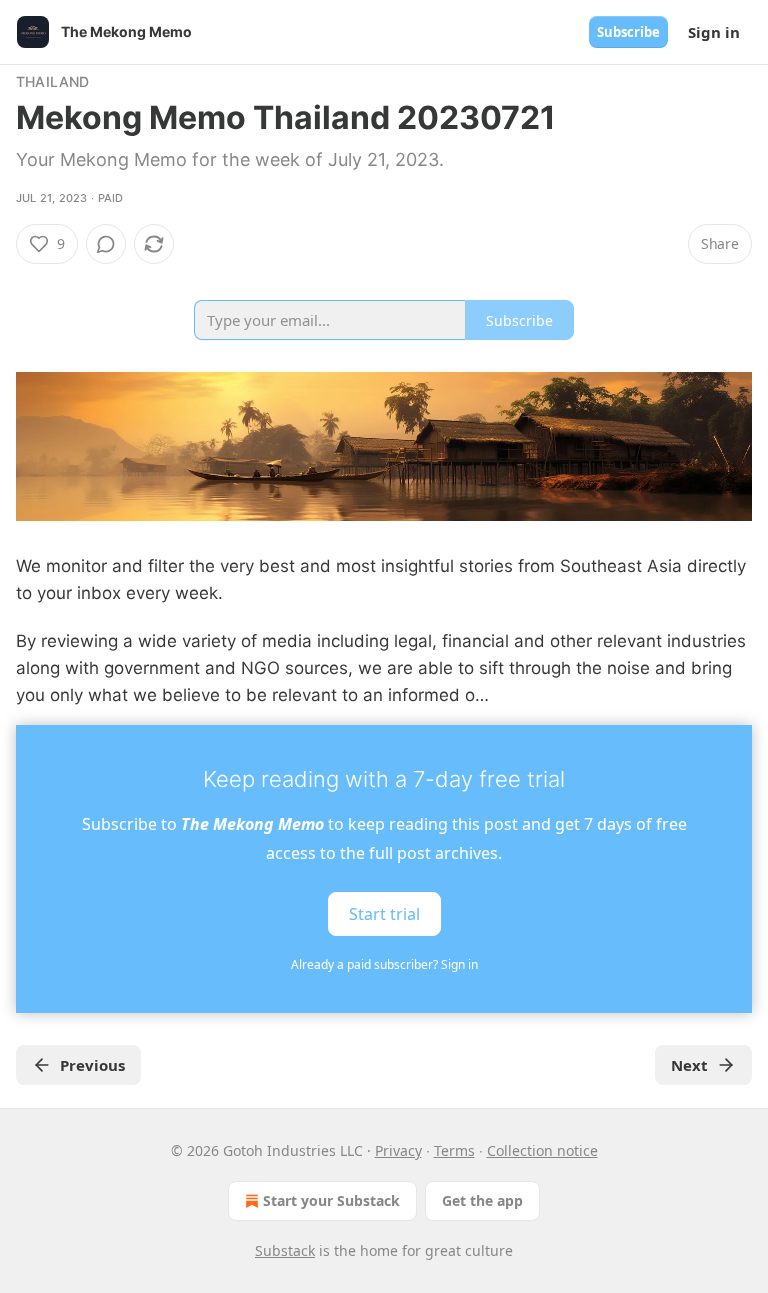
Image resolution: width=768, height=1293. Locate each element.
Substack (285, 1250)
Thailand (53, 81)
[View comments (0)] (106, 244)
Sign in (714, 32)
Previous (92, 1065)
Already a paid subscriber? (384, 964)
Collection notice (542, 1150)
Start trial (384, 914)
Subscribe (628, 32)
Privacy (398, 1150)
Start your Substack (331, 1200)
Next (689, 1065)
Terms (454, 1150)
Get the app (482, 1200)
